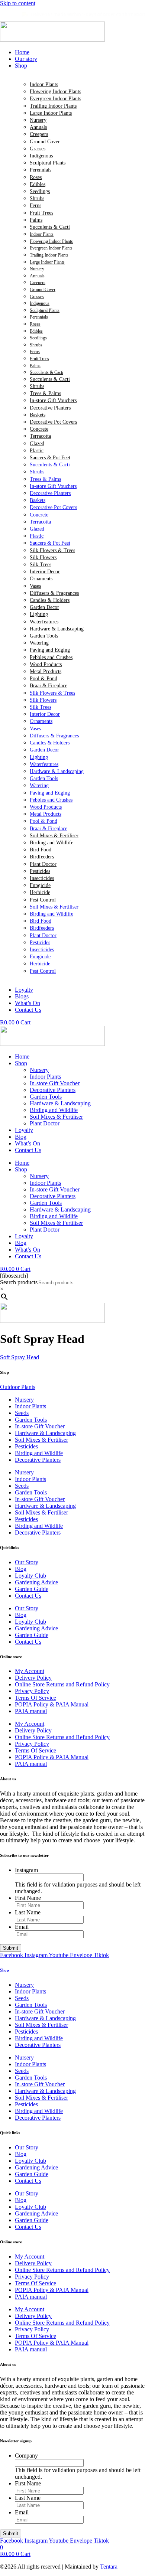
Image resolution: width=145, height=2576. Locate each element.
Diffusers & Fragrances (54, 593)
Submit (11, 1948)
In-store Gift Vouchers (53, 400)
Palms (36, 220)
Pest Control (43, 900)
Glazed (37, 444)
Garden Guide (32, 1589)
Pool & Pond (43, 679)
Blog (21, 1137)
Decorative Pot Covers (53, 422)
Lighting (39, 614)
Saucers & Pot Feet (50, 458)
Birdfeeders (42, 857)
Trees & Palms (45, 393)
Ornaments (41, 579)
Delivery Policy (33, 1678)
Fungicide (40, 885)
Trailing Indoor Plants (53, 106)
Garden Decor (44, 607)
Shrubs (37, 198)
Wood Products (46, 664)
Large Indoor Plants (51, 113)
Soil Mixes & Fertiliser (54, 836)
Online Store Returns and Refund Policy (62, 1684)
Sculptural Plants (48, 163)
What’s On (28, 1143)
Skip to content (18, 3)
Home (22, 1057)
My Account (30, 1671)
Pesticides (40, 871)
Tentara (109, 2567)
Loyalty (24, 1130)
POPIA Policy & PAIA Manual (52, 1704)
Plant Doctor (43, 864)
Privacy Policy (32, 1691)
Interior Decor (45, 572)
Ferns (36, 206)
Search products (19, 1282)
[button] (80, 66)
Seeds (22, 1413)
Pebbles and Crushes (51, 657)
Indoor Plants (44, 84)
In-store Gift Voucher (55, 1083)
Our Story (27, 1562)
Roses (36, 177)
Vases (35, 586)
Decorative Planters (50, 408)
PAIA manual (31, 1711)
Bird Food (41, 850)
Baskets (38, 415)
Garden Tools (44, 636)
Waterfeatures (44, 622)
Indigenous (41, 156)
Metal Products (46, 671)
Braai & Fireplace (49, 686)
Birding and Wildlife (51, 843)
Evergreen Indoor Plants (55, 99)
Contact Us (28, 1150)
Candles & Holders (50, 600)
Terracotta (40, 436)
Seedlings (40, 191)
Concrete (39, 429)
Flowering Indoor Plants (55, 92)
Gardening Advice (36, 1582)
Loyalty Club (30, 1576)
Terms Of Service (36, 1698)
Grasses (38, 149)
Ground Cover (45, 142)
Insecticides (42, 878)
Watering (39, 643)
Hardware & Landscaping (57, 629)
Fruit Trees (41, 213)
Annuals (38, 127)
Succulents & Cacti (50, 227)
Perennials (41, 170)
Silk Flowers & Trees (52, 550)
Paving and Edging (50, 650)
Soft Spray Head (20, 1357)
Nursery (38, 120)
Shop (21, 1063)
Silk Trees (41, 565)
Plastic (37, 451)
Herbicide (40, 892)
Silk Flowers (43, 557)
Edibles (38, 184)
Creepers (39, 134)
